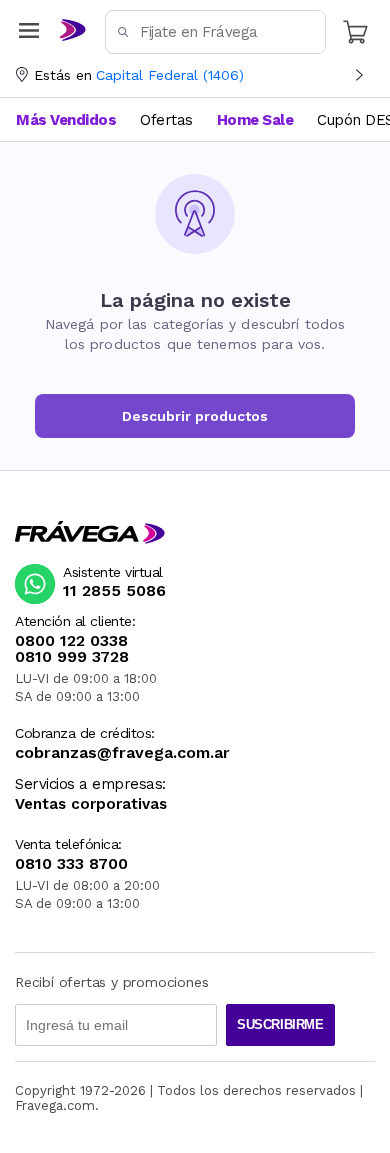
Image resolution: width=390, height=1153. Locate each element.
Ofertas (166, 120)
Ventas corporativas (91, 804)
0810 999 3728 (72, 657)
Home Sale (255, 120)
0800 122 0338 (71, 641)
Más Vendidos (66, 120)
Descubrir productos (195, 416)
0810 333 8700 (71, 864)
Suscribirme (280, 1024)
